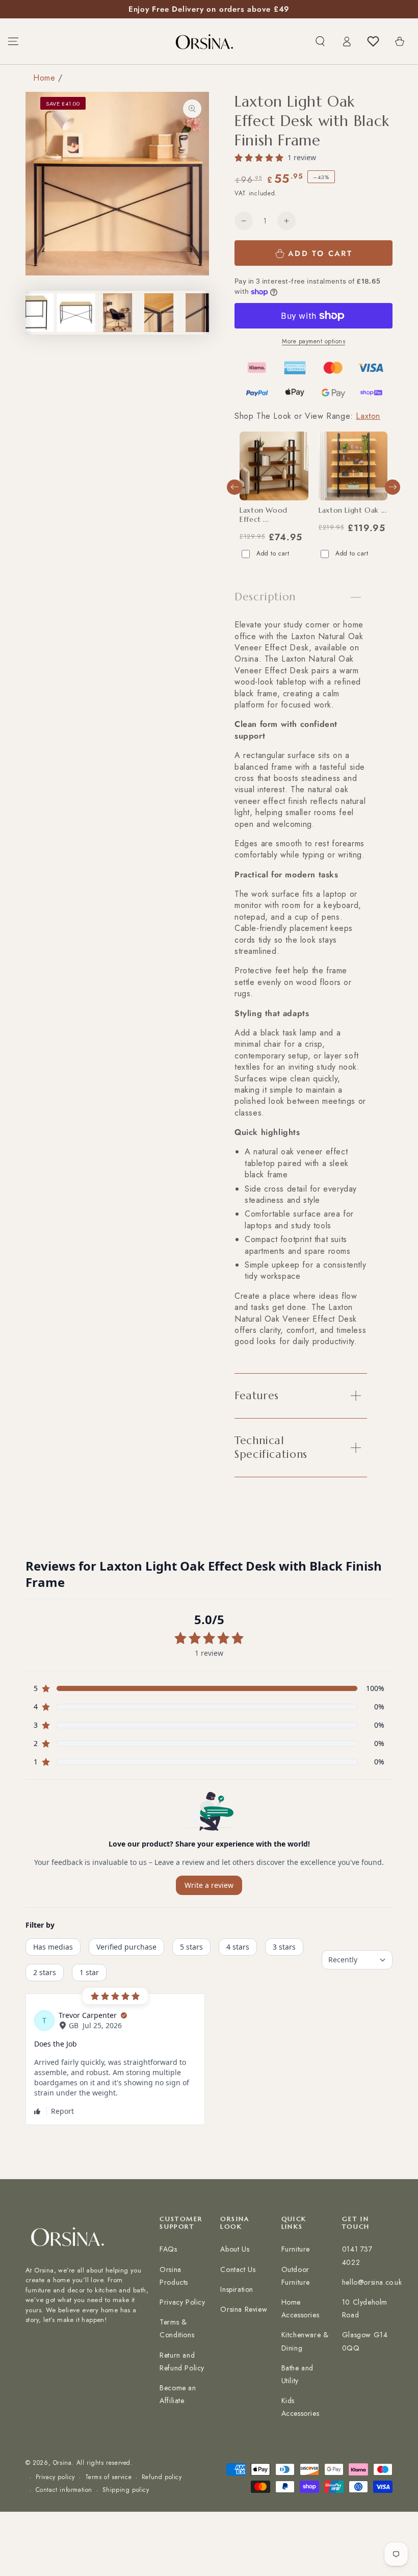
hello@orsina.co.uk (372, 2282)
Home (44, 78)
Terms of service (109, 2477)
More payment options (313, 341)
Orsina (62, 2463)
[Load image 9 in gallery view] (200, 313)
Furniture (296, 2249)
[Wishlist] (373, 41)
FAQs (168, 2249)
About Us (235, 2249)
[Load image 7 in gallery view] (117, 313)
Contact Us (238, 2269)
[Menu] (13, 41)
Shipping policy (126, 2490)
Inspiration (237, 2289)
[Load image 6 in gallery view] (76, 313)
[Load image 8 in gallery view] (159, 313)
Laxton (368, 416)
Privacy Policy (182, 2302)
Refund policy (162, 2477)
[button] (320, 41)
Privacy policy (55, 2477)
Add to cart (273, 553)
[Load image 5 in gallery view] (35, 313)
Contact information (64, 2490)
